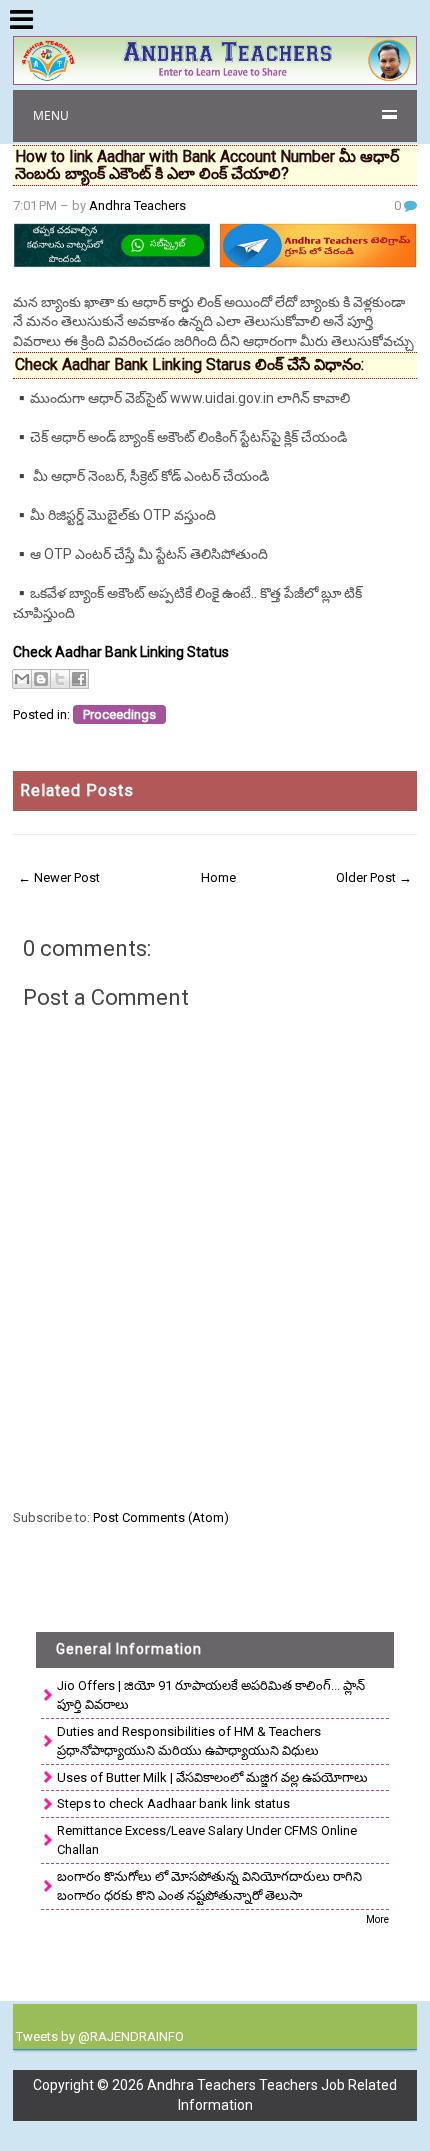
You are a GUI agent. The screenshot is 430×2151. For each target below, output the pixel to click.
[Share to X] (60, 679)
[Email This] (22, 679)
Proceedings (119, 714)
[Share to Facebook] (79, 679)
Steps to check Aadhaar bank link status (173, 1803)
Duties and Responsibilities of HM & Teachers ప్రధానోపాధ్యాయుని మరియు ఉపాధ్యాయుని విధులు (189, 1741)
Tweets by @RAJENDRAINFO (100, 2036)
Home (218, 877)
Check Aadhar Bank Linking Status (121, 652)
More (377, 1919)
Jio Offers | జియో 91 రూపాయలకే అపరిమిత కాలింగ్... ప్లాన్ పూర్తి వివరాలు (211, 1695)
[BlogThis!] (41, 679)
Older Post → (374, 877)
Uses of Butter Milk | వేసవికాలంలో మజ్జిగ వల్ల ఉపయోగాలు (212, 1777)
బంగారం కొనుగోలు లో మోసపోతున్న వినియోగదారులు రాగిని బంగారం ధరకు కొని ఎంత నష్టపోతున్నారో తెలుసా (209, 1886)
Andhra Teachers (137, 205)
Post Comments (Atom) (161, 1517)
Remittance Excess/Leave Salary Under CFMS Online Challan (207, 1840)
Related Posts (77, 790)
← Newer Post (59, 877)
